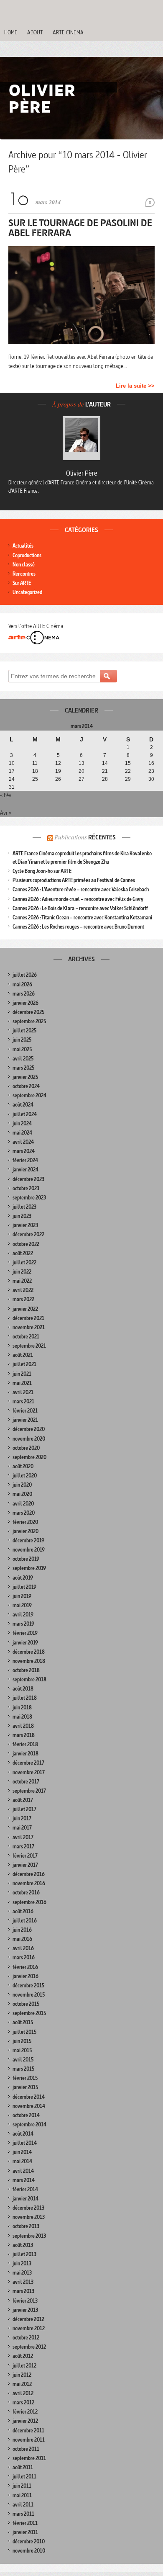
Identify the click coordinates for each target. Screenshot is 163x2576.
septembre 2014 (29, 2124)
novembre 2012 (29, 2328)
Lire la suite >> (135, 386)
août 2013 (23, 2245)
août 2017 (23, 1800)
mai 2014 (22, 2161)
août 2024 (23, 1105)
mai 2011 (22, 2495)
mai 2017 (22, 1828)
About (35, 32)
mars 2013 (23, 2291)
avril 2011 (23, 2505)
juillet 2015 (24, 2032)
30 (151, 779)
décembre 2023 (28, 1179)
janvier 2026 (25, 1003)
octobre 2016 (26, 1893)
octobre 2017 (26, 1782)
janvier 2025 (25, 1077)
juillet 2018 (25, 1698)
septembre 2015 (29, 2013)
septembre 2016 (29, 1902)
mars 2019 (23, 1624)
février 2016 (25, 1967)
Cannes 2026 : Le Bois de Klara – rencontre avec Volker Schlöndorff (80, 908)
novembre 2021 (29, 1327)
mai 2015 (22, 2050)
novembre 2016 (29, 1883)
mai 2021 (22, 1383)
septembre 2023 (29, 1198)
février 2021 (25, 1411)
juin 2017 (22, 1818)
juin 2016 (22, 1930)
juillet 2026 (25, 975)
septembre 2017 (29, 1791)
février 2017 (25, 1856)
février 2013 (25, 2301)
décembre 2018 (29, 1652)
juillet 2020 (25, 1476)
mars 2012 (23, 2402)
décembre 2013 (28, 2208)
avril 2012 (23, 2393)
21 (105, 771)
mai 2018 (22, 1717)
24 (12, 779)
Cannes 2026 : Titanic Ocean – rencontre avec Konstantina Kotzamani (82, 917)
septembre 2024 (29, 1095)
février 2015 (25, 2078)
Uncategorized (27, 592)
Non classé (24, 565)
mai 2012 (22, 2384)
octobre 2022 (26, 1244)
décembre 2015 (28, 1985)
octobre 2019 (26, 1559)
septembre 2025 (29, 1021)
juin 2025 (22, 1040)
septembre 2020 (29, 1457)
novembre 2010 (29, 2551)
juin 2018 (22, 1707)
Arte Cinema (68, 32)
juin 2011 (22, 2486)
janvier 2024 (25, 1170)
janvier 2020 (25, 1531)
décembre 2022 (28, 1234)
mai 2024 (22, 1133)
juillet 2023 (24, 1207)
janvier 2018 (25, 1754)
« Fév (6, 795)
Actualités (23, 546)
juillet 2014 (25, 2143)
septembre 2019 (29, 1568)
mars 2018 (24, 1735)
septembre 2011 (29, 2458)
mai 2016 (22, 1939)
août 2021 (23, 1355)
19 (58, 771)
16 (151, 763)
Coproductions (27, 555)
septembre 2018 (29, 1679)
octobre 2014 (26, 2115)
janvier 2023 (25, 1225)
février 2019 (25, 1633)
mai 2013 (22, 2273)
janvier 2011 (25, 2532)
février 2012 (25, 2412)
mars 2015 (23, 2069)
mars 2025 (23, 1068)
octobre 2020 (26, 1448)
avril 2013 (23, 2282)
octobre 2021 (26, 1337)
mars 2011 (23, 2514)
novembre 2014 (29, 2106)
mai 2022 (22, 1281)
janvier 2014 (25, 2199)
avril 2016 (23, 1948)
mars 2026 (24, 994)
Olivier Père (82, 473)
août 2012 (23, 2356)
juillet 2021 (24, 1364)
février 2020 (25, 1522)
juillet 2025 (24, 1031)
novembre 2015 (29, 1995)
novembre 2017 (29, 1772)
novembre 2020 (29, 1439)
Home (11, 32)
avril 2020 (23, 1504)
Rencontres (24, 574)
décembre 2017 (28, 1763)
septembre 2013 (29, 2236)
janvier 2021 (25, 1420)
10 (12, 763)
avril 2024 (23, 1142)
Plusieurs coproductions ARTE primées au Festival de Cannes (74, 880)
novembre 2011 (29, 2440)
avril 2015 (23, 2060)
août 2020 (23, 1466)
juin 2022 (22, 1272)
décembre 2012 (28, 2319)
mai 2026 (22, 984)
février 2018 (25, 1744)
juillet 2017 (24, 1809)
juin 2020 (22, 1485)
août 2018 (23, 1689)
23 (151, 771)
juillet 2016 (25, 1921)
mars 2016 (24, 1957)
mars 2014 (24, 2180)
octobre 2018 (26, 1670)
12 (58, 763)
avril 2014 (23, 2171)
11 (35, 763)
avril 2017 (23, 1837)
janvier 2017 (25, 1865)
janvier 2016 (25, 1976)
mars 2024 (24, 1151)
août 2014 (23, 2134)
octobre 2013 (26, 2226)
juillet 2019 (24, 1587)
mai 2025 (22, 1049)
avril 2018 (23, 1726)
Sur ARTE (22, 583)
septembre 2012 (29, 2347)
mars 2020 (24, 1513)
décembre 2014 (29, 2097)
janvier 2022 (25, 1309)
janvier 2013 (25, 2310)
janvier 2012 (25, 2421)
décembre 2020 (29, 1429)
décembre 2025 (28, 1012)
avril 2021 (23, 1392)
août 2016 (23, 1911)
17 (12, 771)
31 (12, 787)
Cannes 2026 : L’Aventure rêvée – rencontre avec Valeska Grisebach (81, 889)
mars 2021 (23, 1401)
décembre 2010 (29, 2541)
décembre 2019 (28, 1540)
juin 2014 (22, 2152)
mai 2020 (22, 1494)
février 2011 (25, 2523)
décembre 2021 (28, 1318)
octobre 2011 (26, 2449)
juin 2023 (22, 1216)
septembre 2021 (29, 1346)
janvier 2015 (25, 2087)
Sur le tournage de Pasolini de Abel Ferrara (80, 228)
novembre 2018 (29, 1661)
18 (35, 771)
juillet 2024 (25, 1114)
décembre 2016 (29, 1874)
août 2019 (23, 1578)
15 (128, 763)
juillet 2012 (24, 2366)
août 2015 (23, 2022)
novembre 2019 (29, 1550)
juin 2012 (22, 2375)
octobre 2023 (26, 1188)
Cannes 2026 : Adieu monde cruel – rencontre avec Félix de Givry (78, 899)
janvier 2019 (25, 1643)
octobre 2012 (26, 2338)
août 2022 (23, 1253)
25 (35, 779)
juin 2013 (22, 2263)
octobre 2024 (26, 1086)
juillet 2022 (24, 1262)
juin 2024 (22, 1123)
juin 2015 (22, 2041)
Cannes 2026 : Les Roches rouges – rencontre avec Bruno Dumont (78, 927)
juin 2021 (22, 1374)
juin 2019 (22, 1596)
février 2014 (25, 2189)
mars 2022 (23, 1299)
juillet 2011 (24, 2477)
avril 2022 (23, 1290)
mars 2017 (23, 1846)
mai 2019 (22, 1605)
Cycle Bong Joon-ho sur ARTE (42, 871)
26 (58, 779)
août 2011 (23, 2467)
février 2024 (25, 1160)
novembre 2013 (29, 2217)
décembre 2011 (28, 2431)
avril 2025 (23, 1059)
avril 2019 (23, 1615)
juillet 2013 (24, 2254)
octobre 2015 (26, 2004)
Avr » (6, 813)
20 (81, 771)
